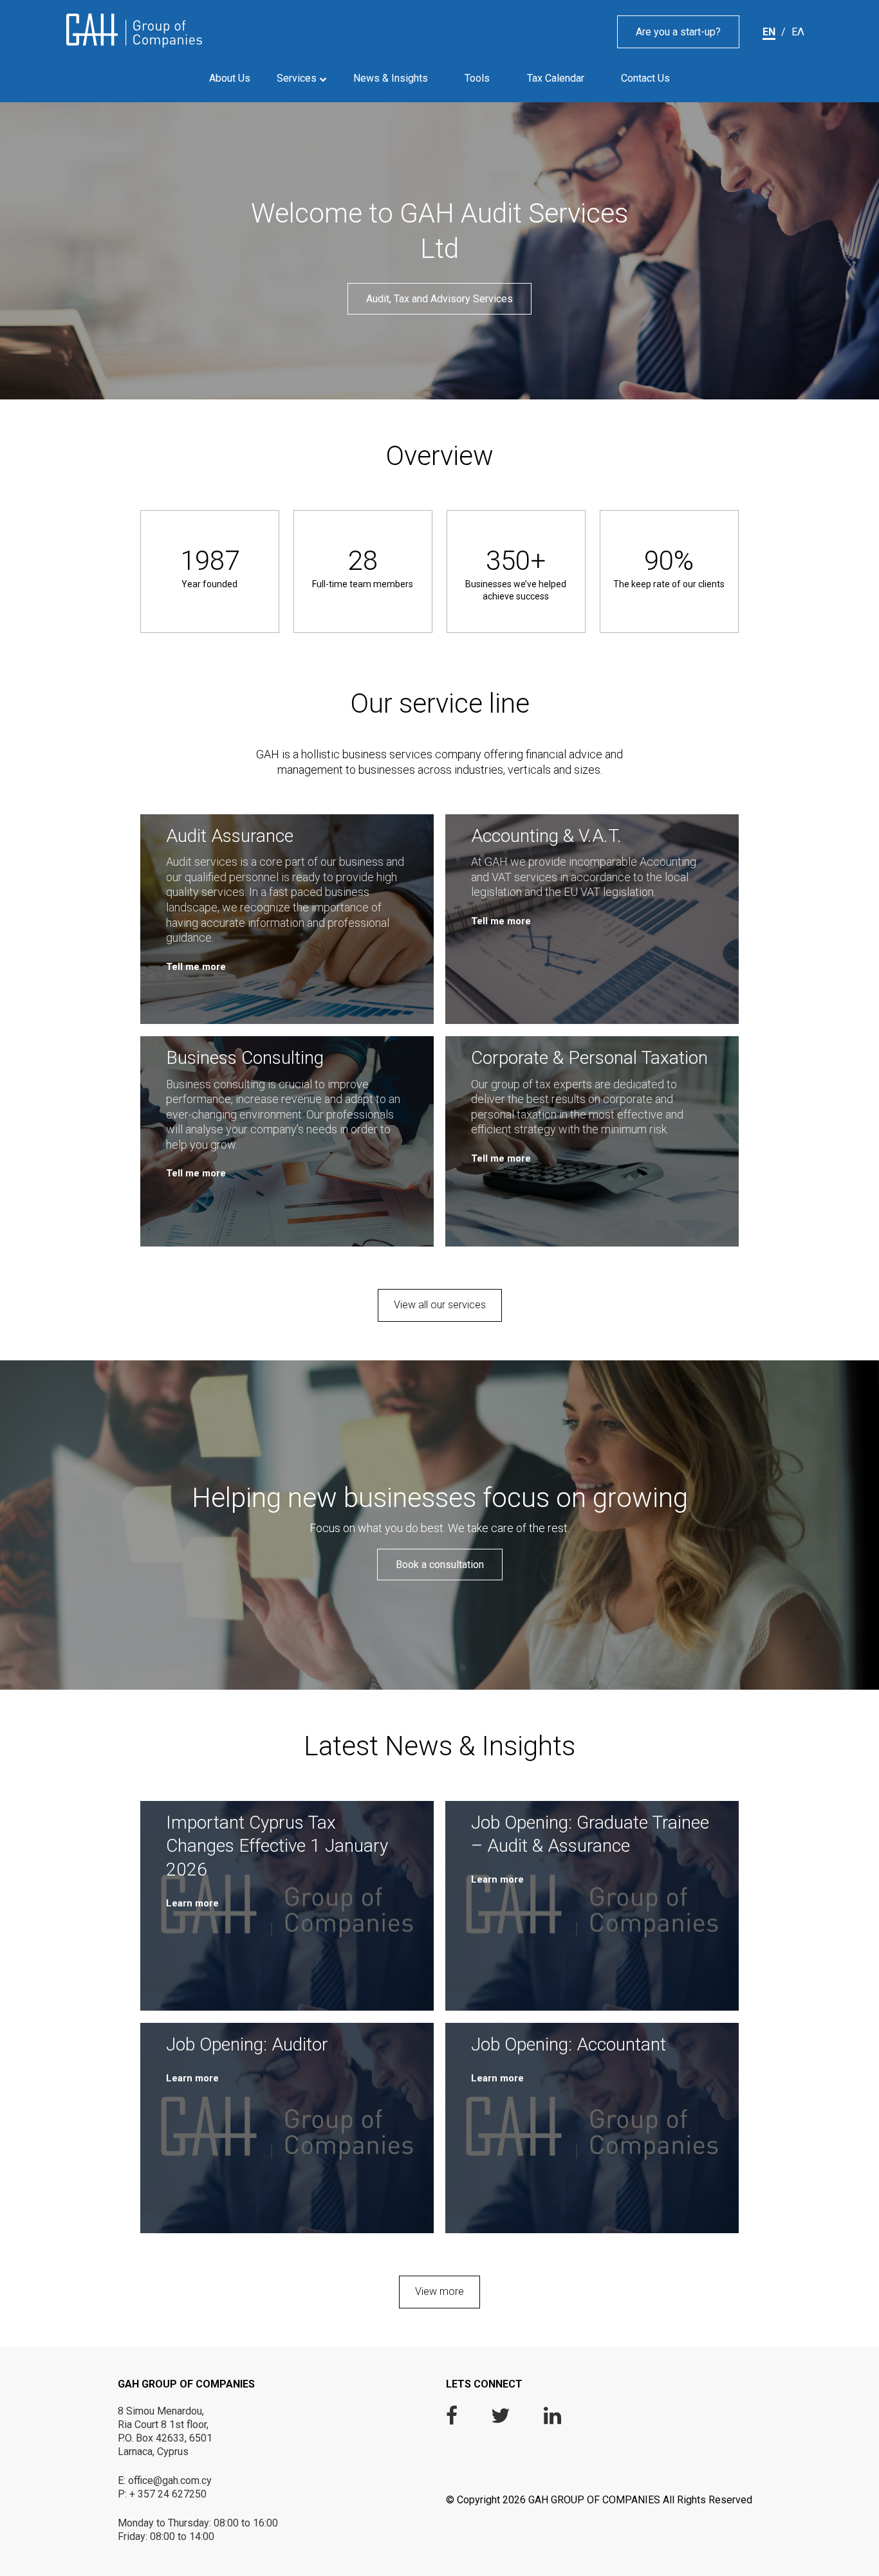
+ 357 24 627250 (168, 2494)
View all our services (440, 1305)
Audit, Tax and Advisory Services (439, 299)
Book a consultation (440, 1565)
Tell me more (196, 967)
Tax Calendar (556, 78)
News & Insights (391, 78)
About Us (230, 78)
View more (439, 2291)
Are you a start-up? (678, 32)
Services (298, 78)
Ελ (798, 32)
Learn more (192, 1903)
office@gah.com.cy (170, 2480)
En (769, 32)
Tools (477, 78)
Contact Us (645, 78)
